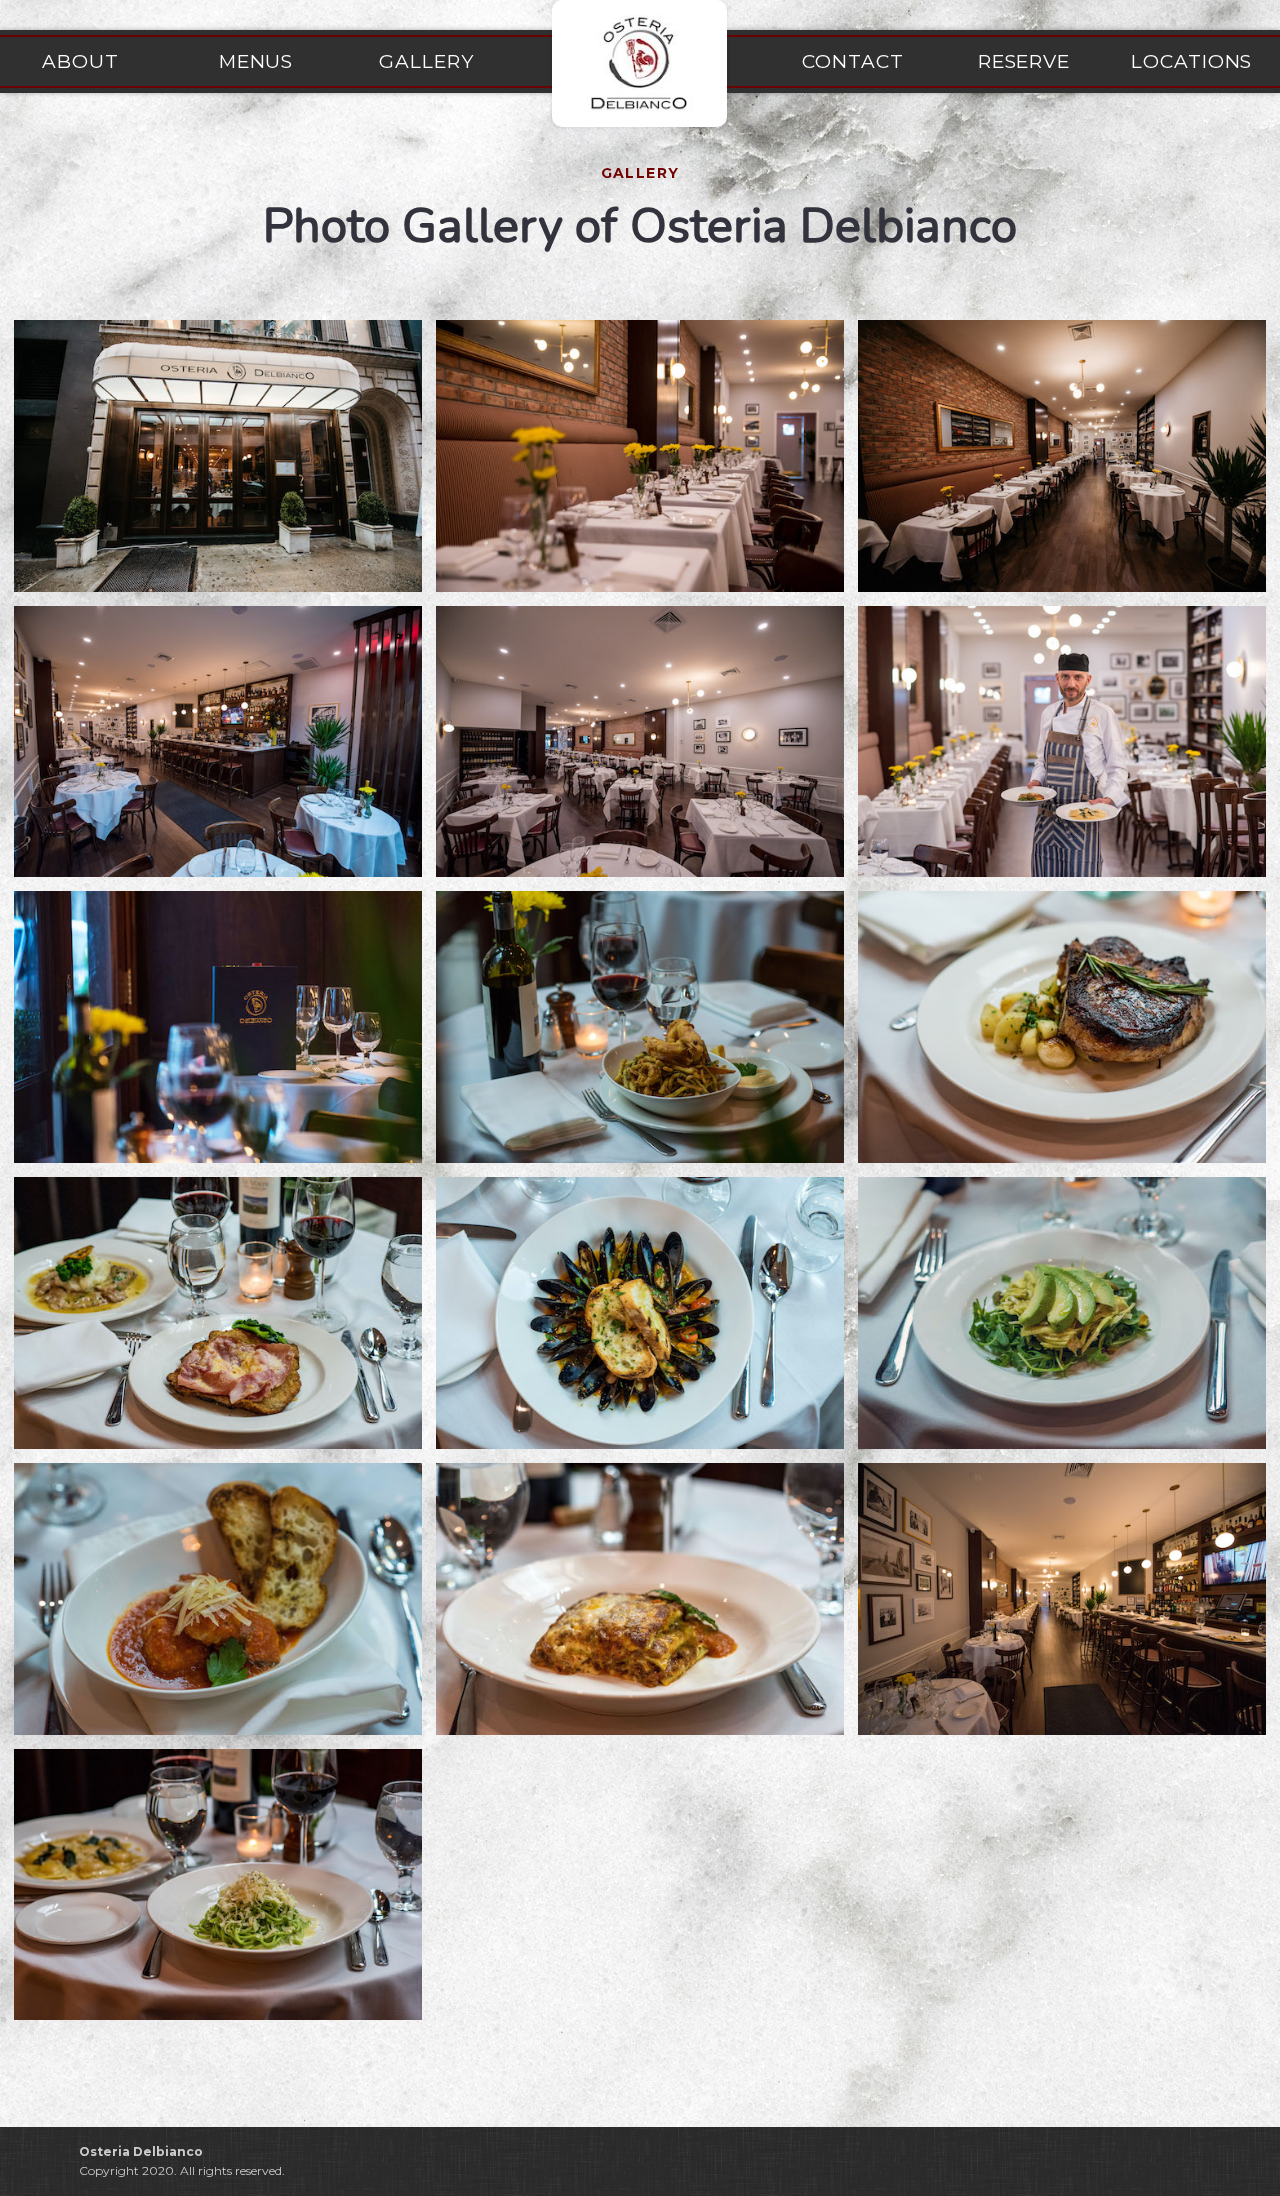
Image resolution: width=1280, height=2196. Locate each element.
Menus (256, 61)
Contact (853, 61)
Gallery (426, 61)
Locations (1195, 61)
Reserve (1024, 61)
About (80, 61)
